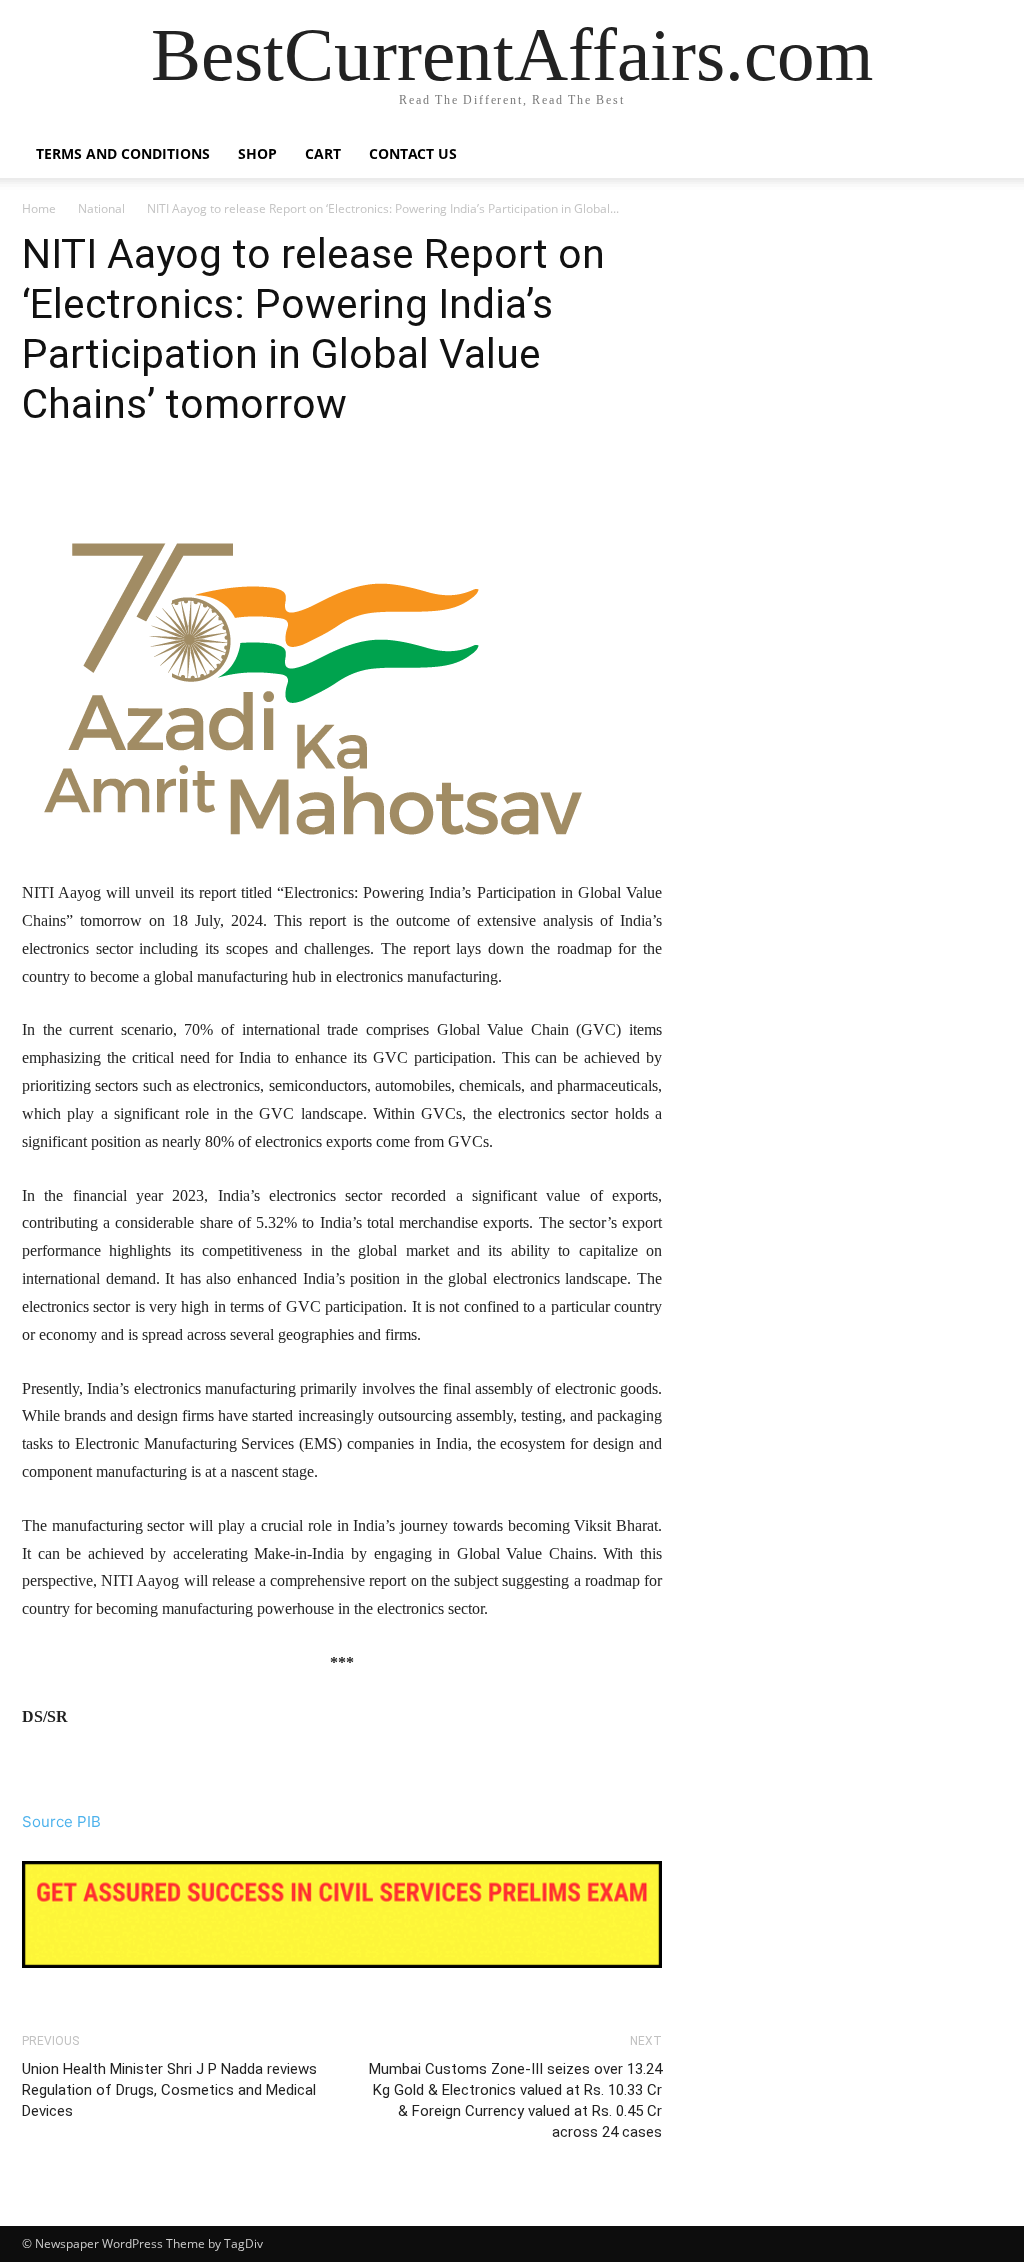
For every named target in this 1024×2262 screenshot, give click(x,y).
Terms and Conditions (123, 153)
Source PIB (61, 1821)
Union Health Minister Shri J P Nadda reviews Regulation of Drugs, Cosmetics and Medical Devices (169, 2090)
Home (39, 208)
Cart (323, 153)
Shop (257, 153)
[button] (978, 155)
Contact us (413, 153)
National (101, 208)
